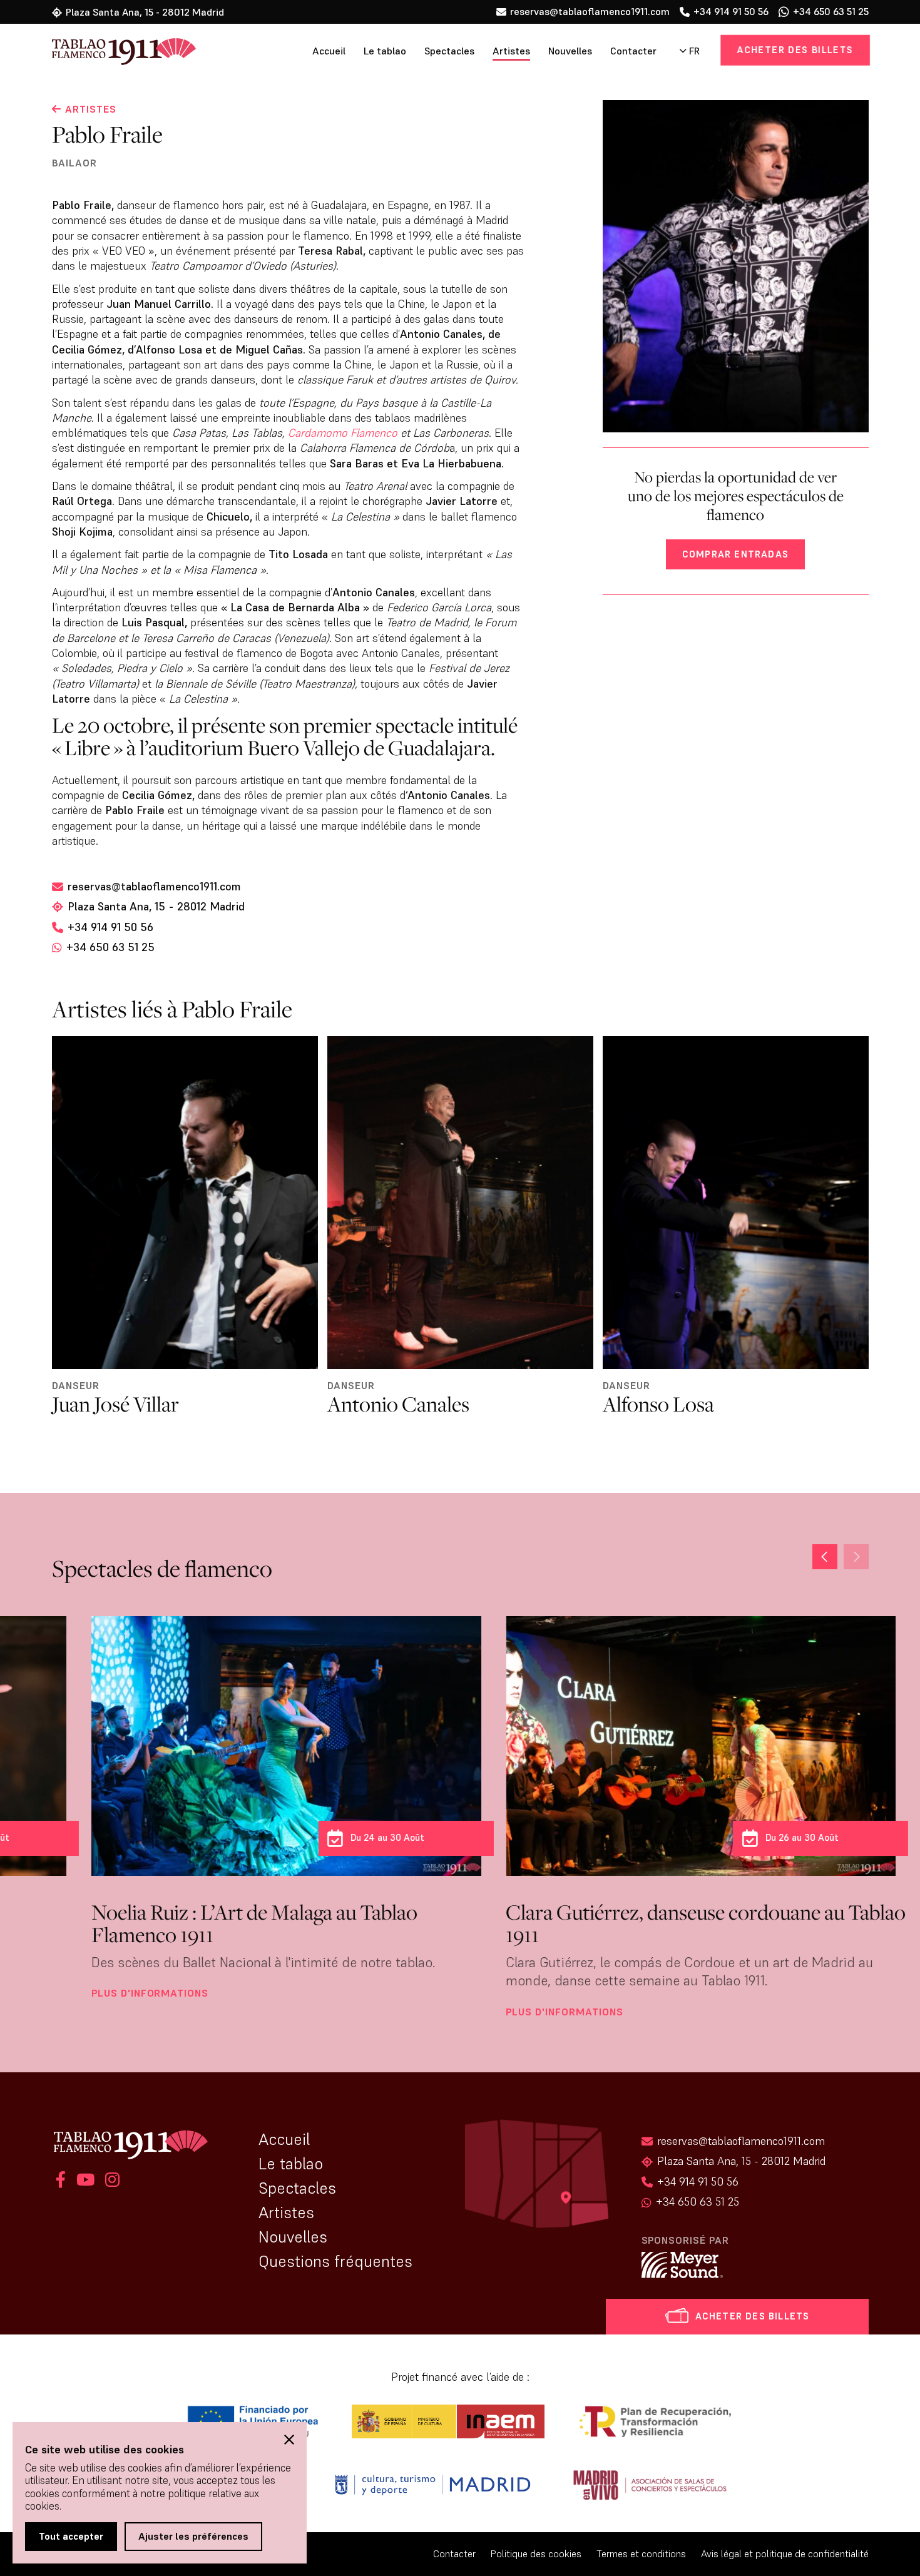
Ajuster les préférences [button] (193, 2536)
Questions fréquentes (335, 2261)
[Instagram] (110, 2181)
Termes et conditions (641, 2554)
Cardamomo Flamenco (343, 433)
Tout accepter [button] (71, 2536)
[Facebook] (61, 2181)
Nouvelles (570, 51)
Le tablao (385, 51)
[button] (825, 1557)
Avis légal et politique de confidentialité (785, 2554)
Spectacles (449, 51)
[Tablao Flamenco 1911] (116, 53)
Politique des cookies (536, 2554)
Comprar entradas (735, 554)
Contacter (633, 51)
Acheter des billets (795, 50)
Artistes (511, 51)
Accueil (329, 51)
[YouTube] (85, 2181)
